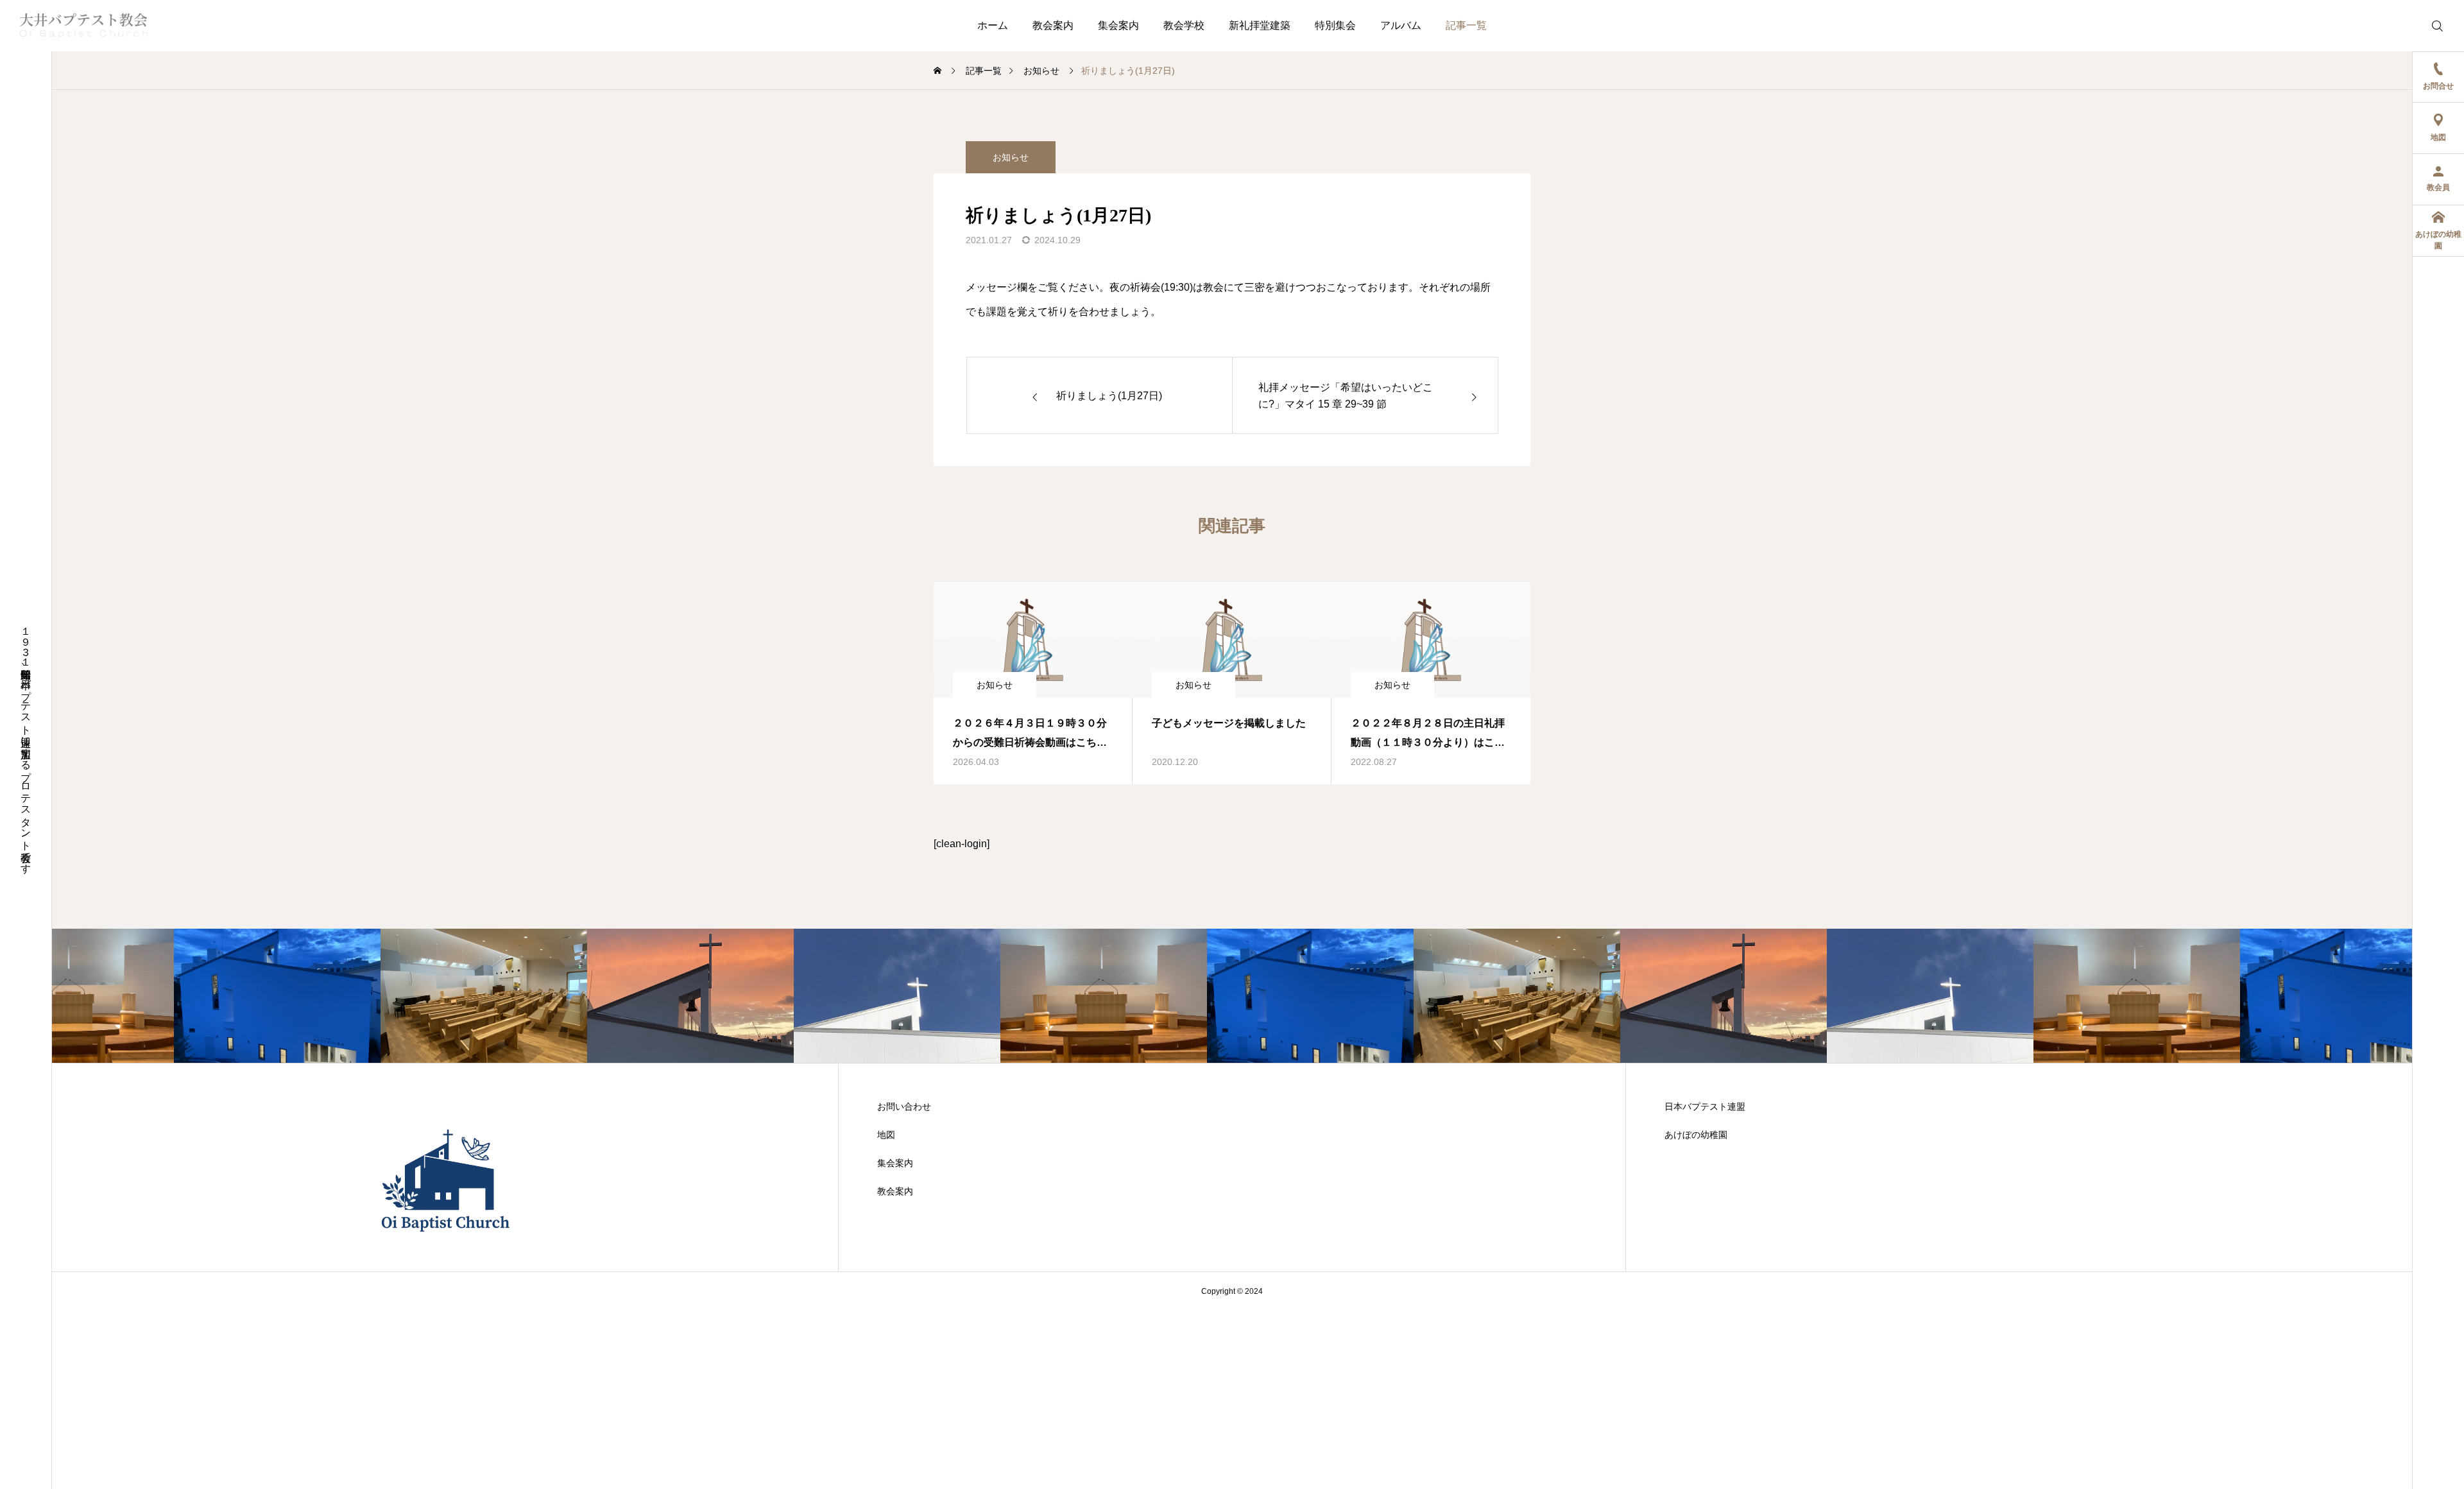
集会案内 (1118, 25)
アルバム (1401, 25)
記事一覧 (1466, 25)
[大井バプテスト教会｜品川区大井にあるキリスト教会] (83, 26)
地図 (886, 1135)
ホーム (993, 25)
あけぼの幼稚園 (1696, 1135)
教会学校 (1184, 25)
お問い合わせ (904, 1106)
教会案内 (1053, 25)
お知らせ (1011, 157)
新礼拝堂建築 (1260, 25)
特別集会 (1335, 25)
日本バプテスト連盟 (1705, 1106)
